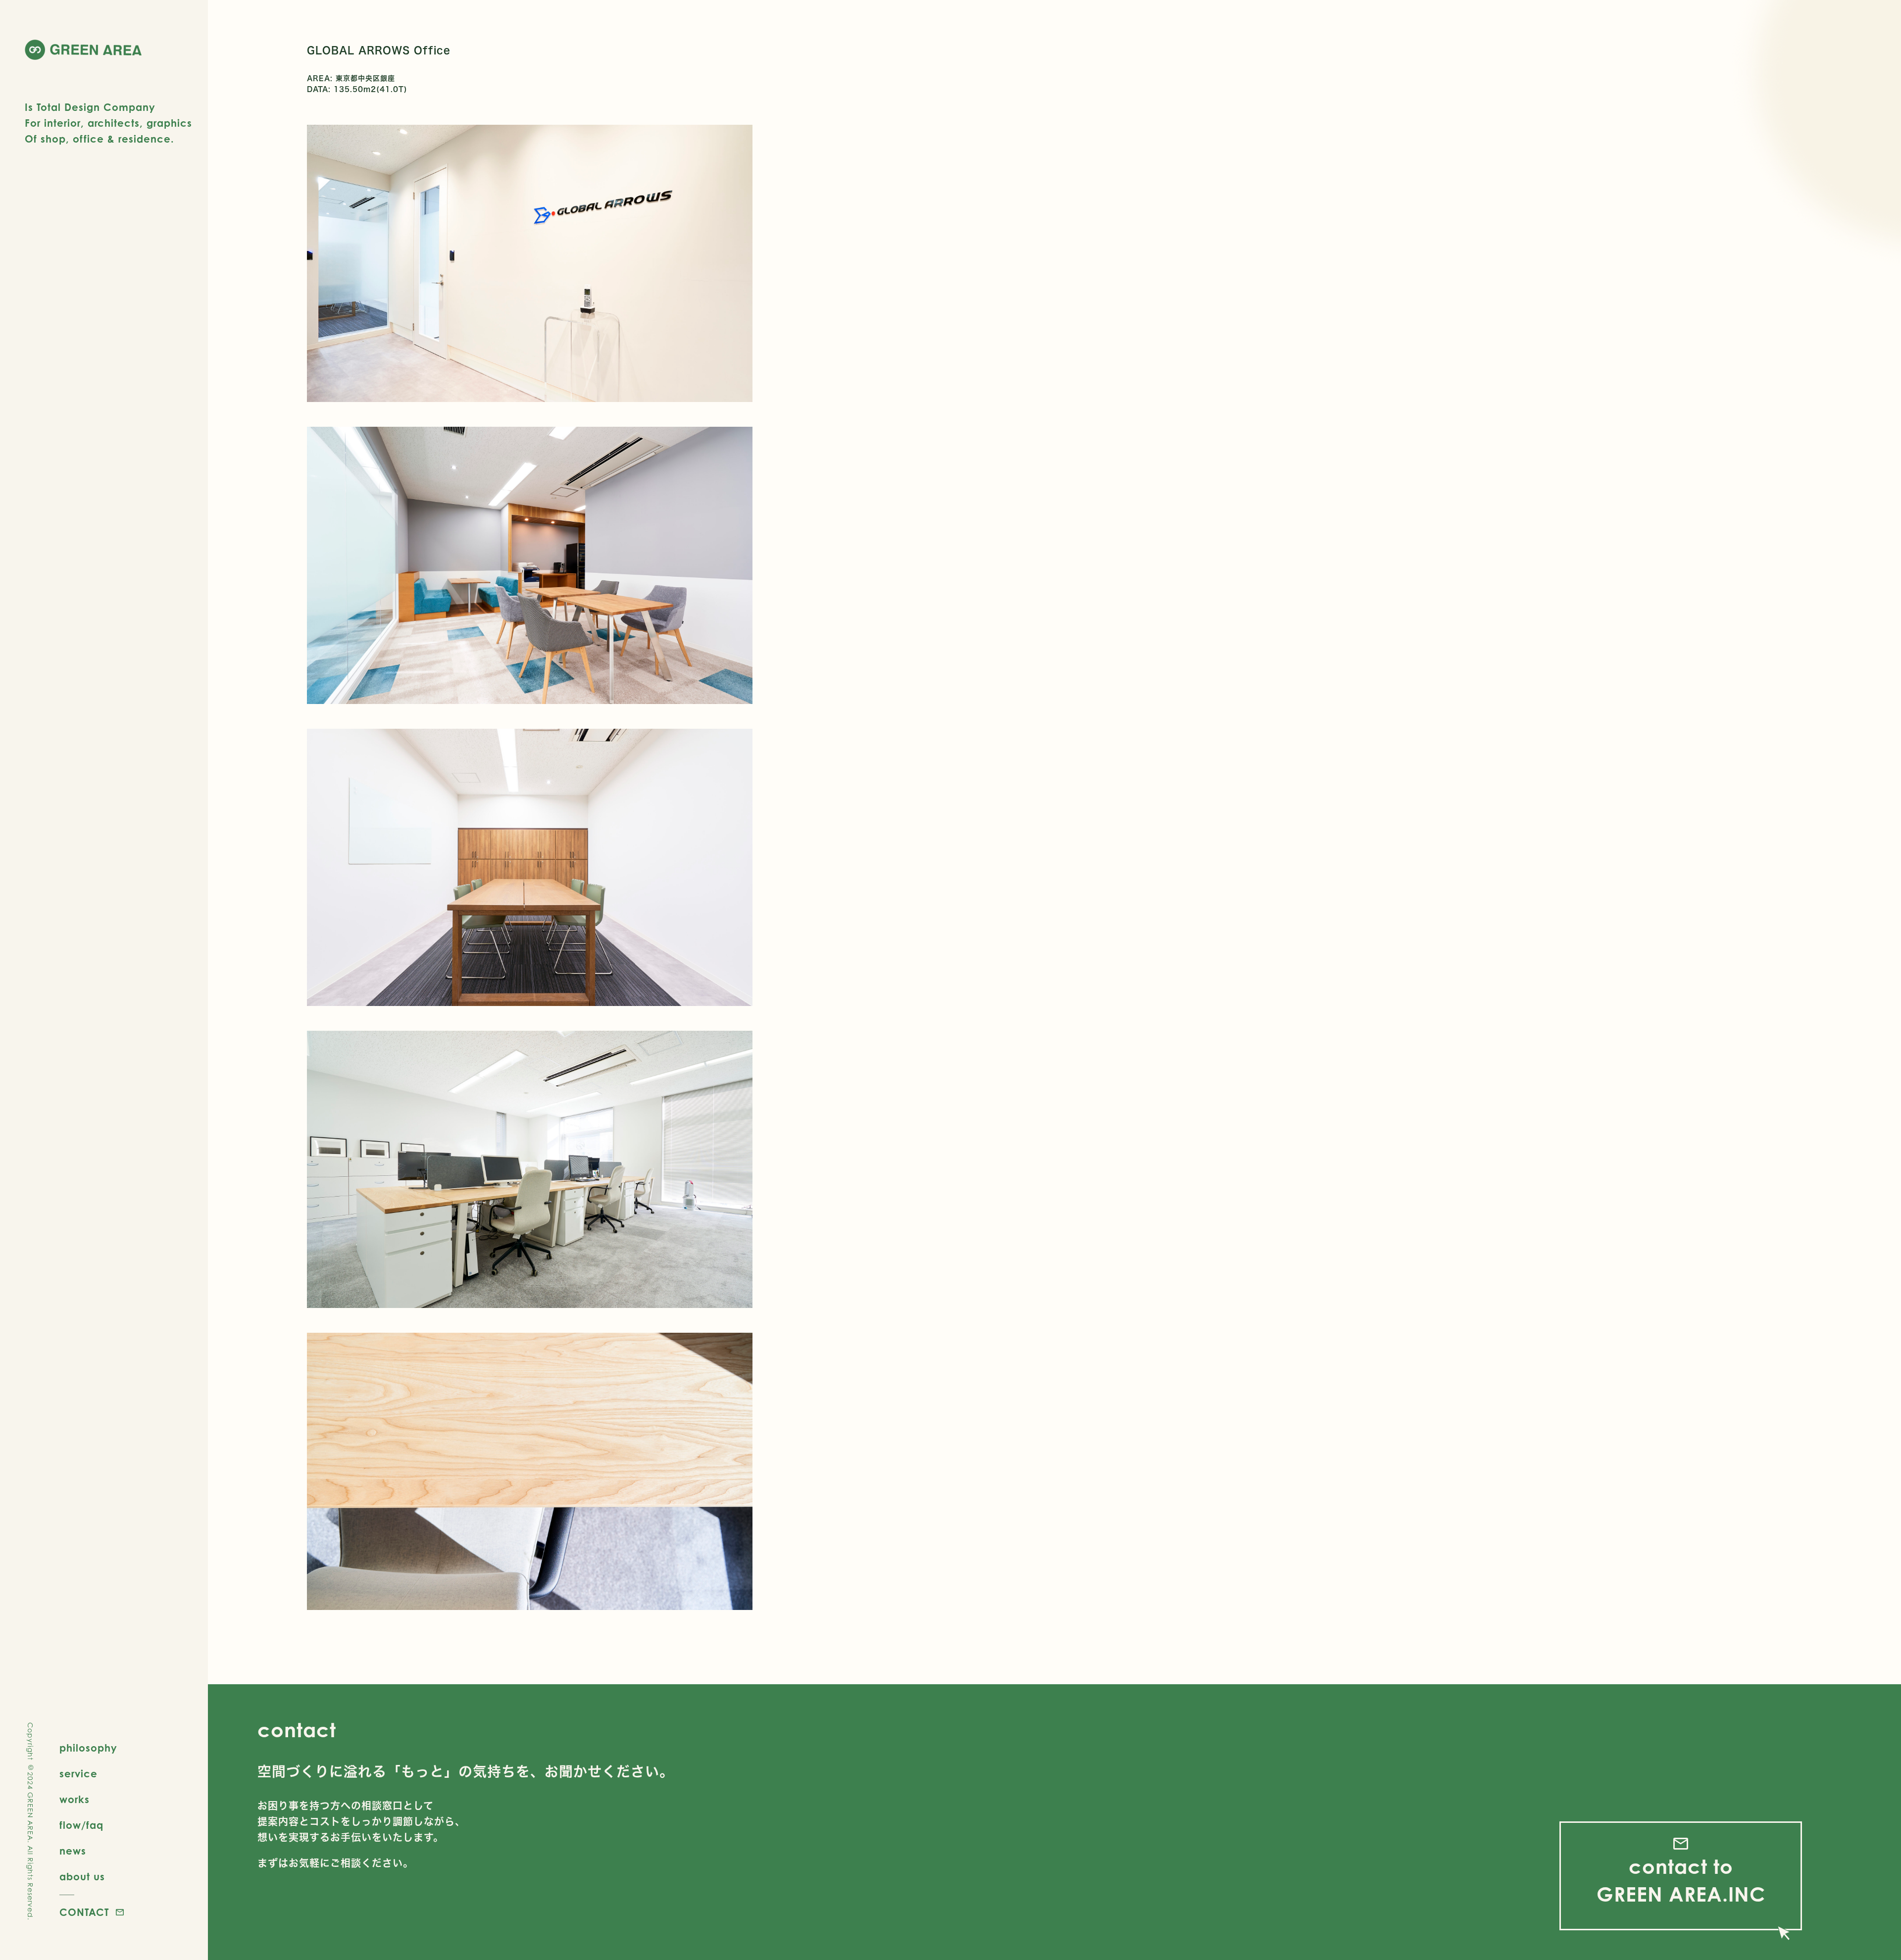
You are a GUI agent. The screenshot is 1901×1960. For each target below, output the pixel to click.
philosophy (88, 1748)
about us (82, 1877)
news (73, 1851)
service (78, 1774)
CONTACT (84, 1912)
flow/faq (81, 1825)
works (75, 1799)
